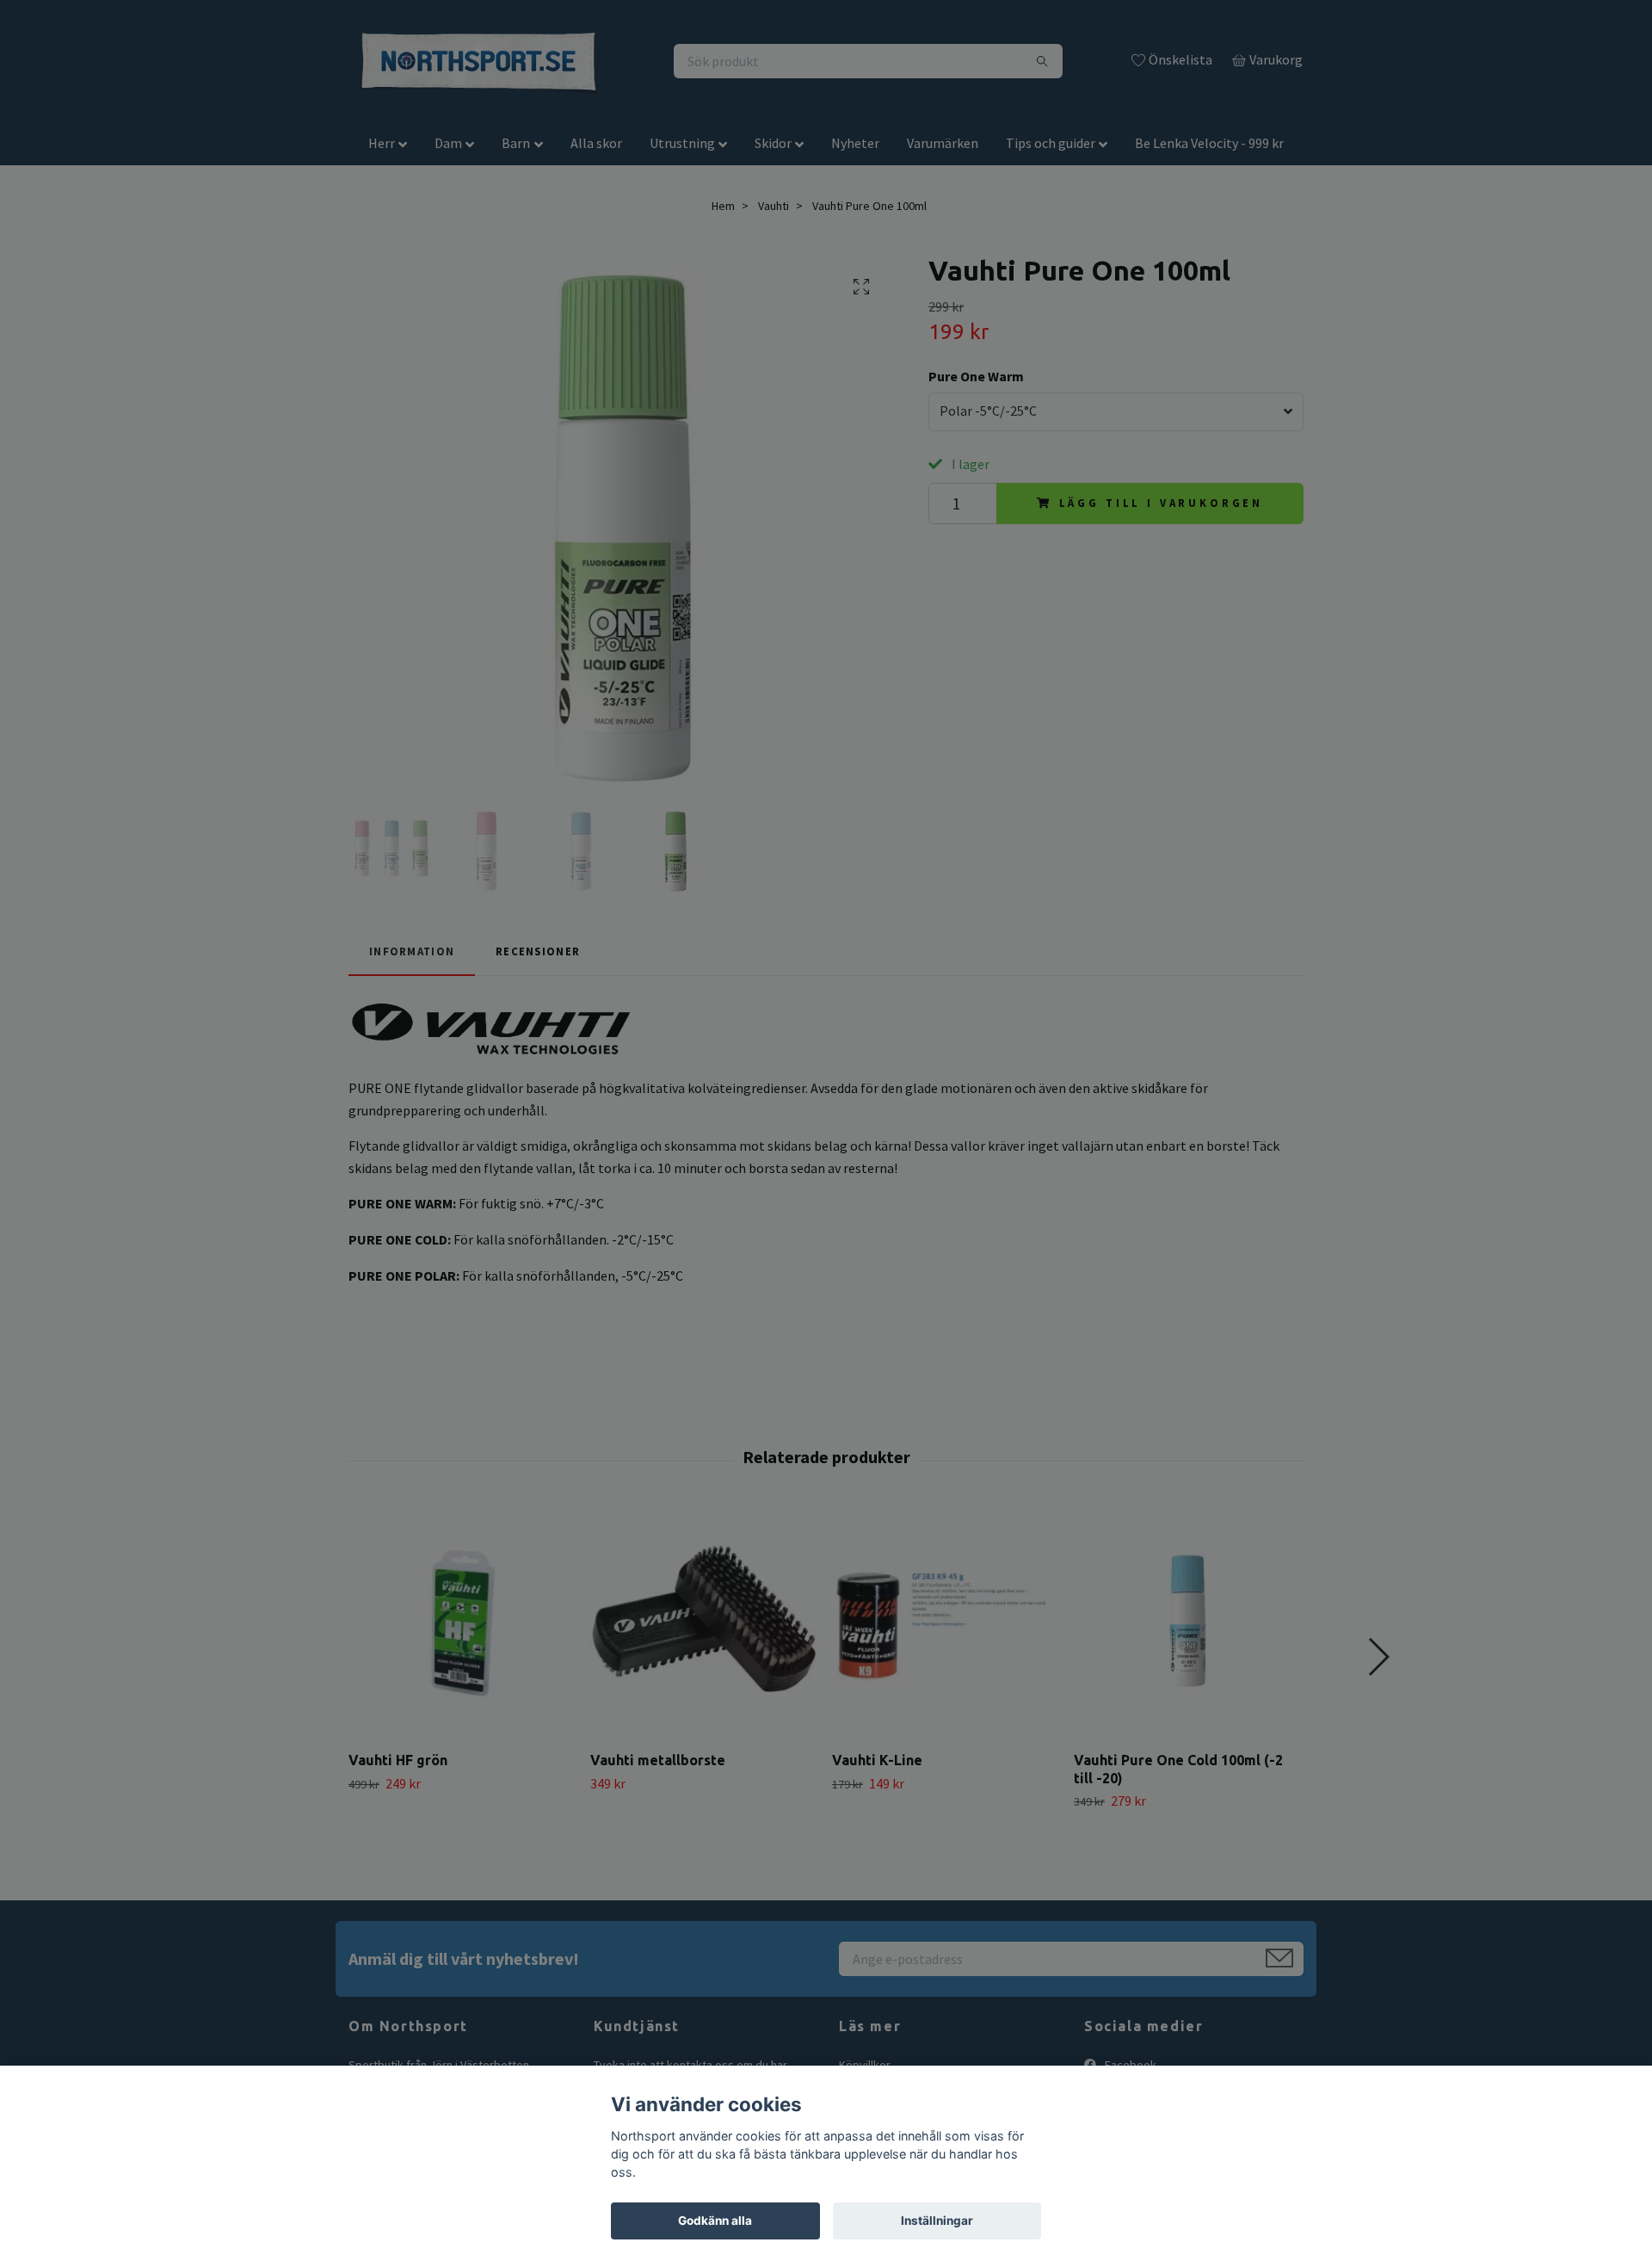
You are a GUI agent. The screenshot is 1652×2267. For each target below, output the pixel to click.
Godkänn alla (715, 2221)
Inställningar (937, 2221)
